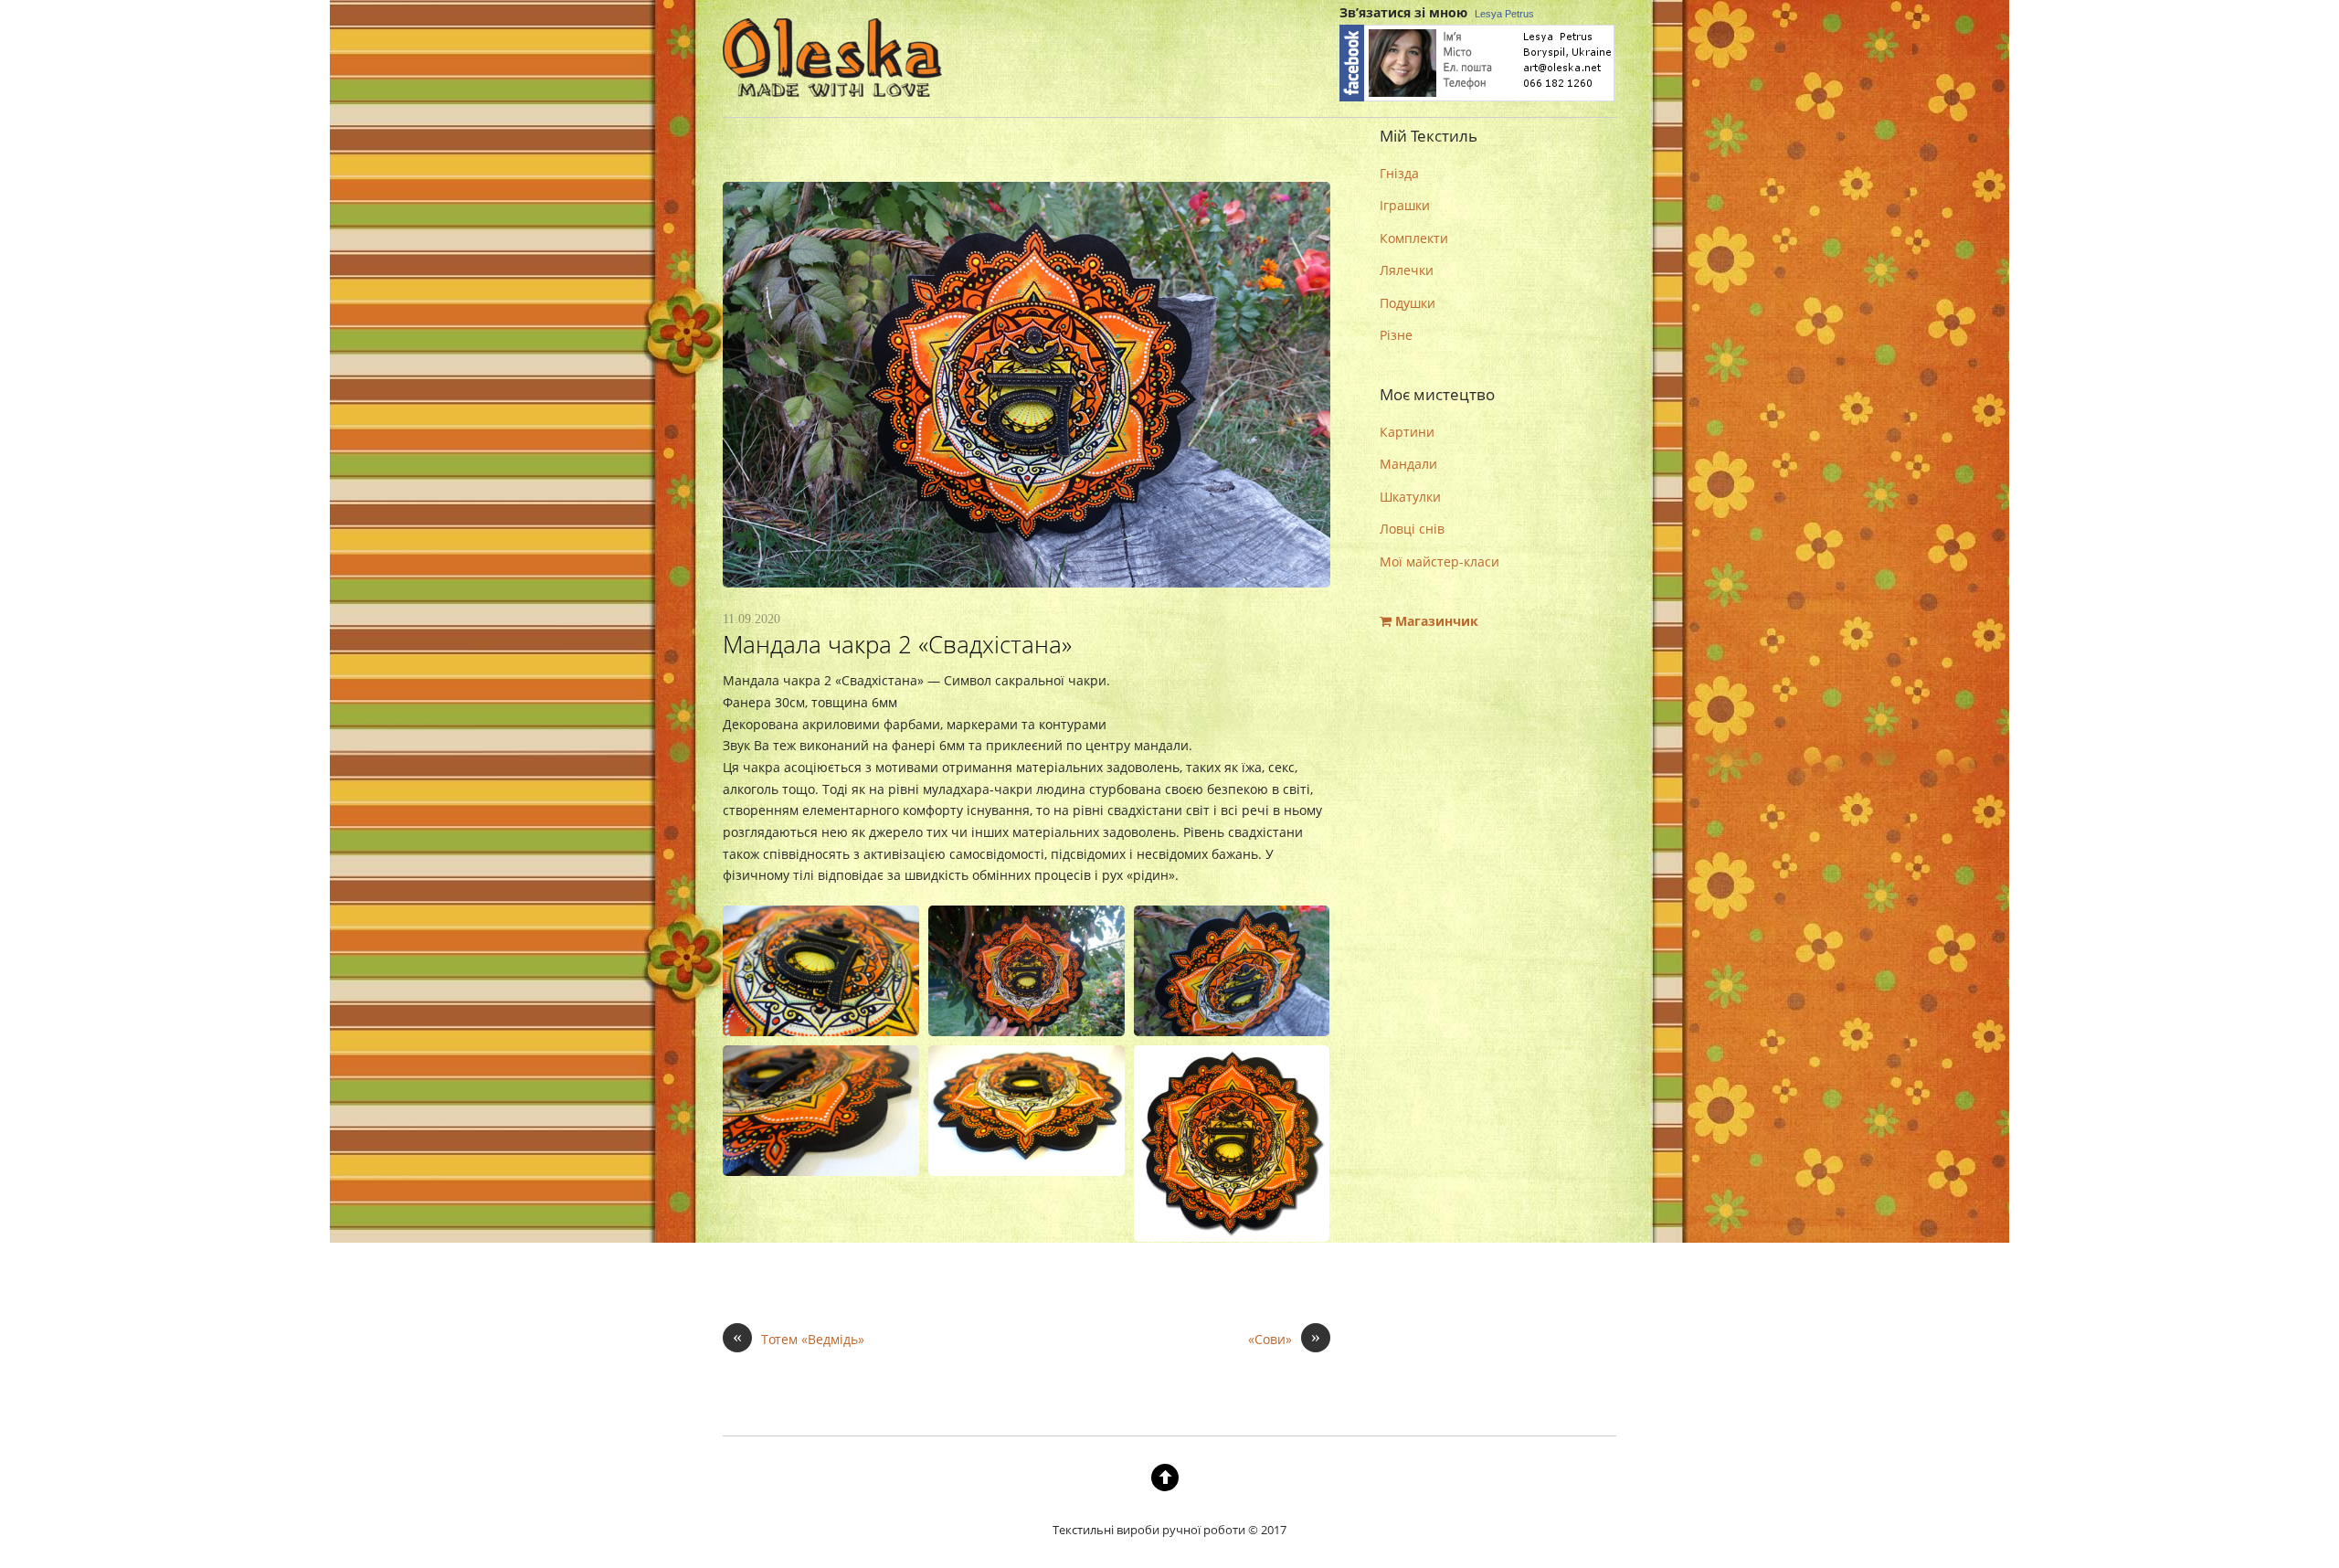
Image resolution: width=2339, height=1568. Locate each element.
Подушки (1408, 303)
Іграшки (1405, 205)
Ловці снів (1412, 529)
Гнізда (1399, 173)
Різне (1396, 335)
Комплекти (1414, 238)
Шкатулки (1410, 497)
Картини (1407, 432)
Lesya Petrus (1504, 14)
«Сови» (1284, 1338)
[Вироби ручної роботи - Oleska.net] (832, 82)
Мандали (1408, 464)
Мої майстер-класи (1439, 562)
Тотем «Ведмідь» (799, 1338)
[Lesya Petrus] (1477, 98)
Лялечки (1407, 270)
